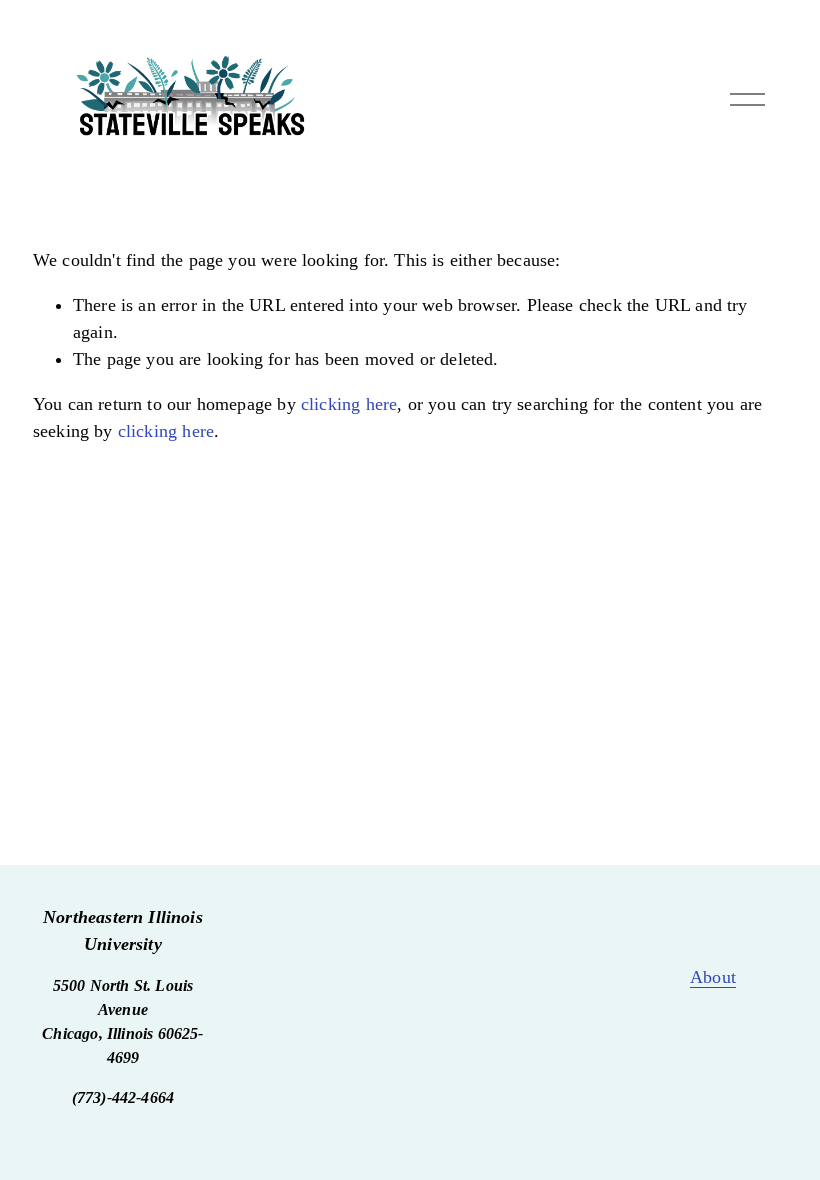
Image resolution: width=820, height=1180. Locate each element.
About (713, 977)
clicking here (349, 404)
